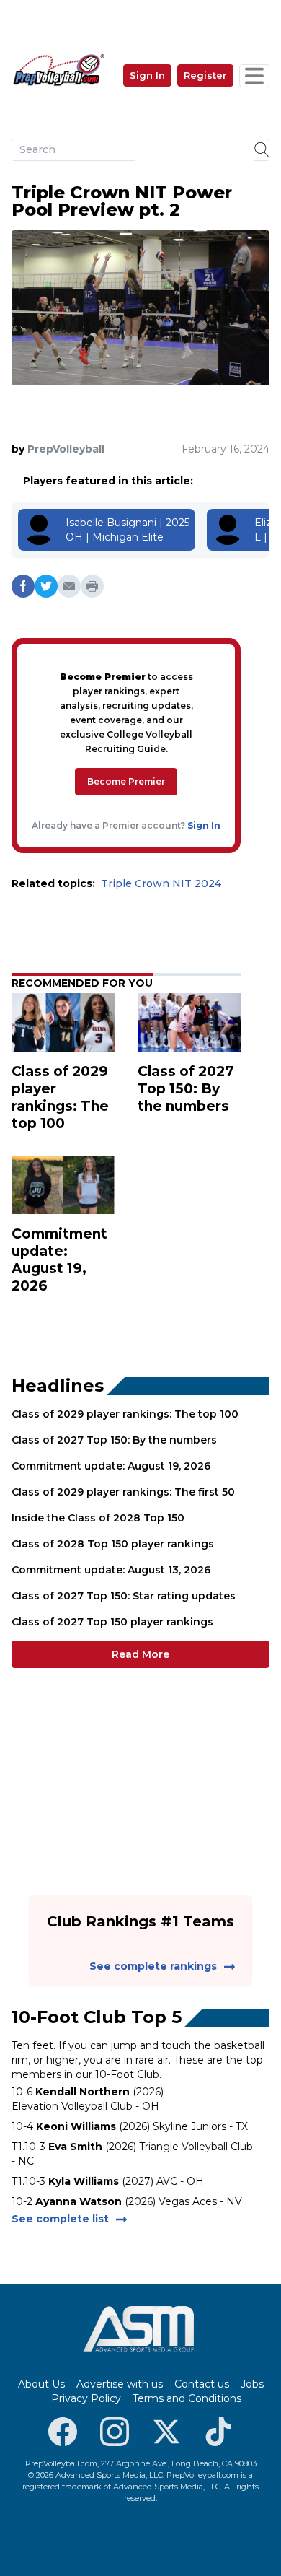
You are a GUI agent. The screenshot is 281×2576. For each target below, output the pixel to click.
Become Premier (126, 781)
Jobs (252, 2384)
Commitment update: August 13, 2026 (111, 1570)
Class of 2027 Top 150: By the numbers (114, 1440)
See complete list (60, 2219)
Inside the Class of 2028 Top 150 (98, 1518)
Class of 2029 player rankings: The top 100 (125, 1414)
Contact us (202, 2384)
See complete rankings (153, 1966)
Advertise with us (120, 2384)
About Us (41, 2384)
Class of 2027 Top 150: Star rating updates (124, 1596)
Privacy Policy (86, 2398)
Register (205, 75)
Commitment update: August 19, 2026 (111, 1466)
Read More (140, 1654)
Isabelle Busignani (111, 523)
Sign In (147, 75)
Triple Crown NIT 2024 (161, 883)
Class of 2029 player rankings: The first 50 (123, 1492)
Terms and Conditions (187, 2398)
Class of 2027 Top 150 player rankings (112, 1622)
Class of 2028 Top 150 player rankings (113, 1544)
